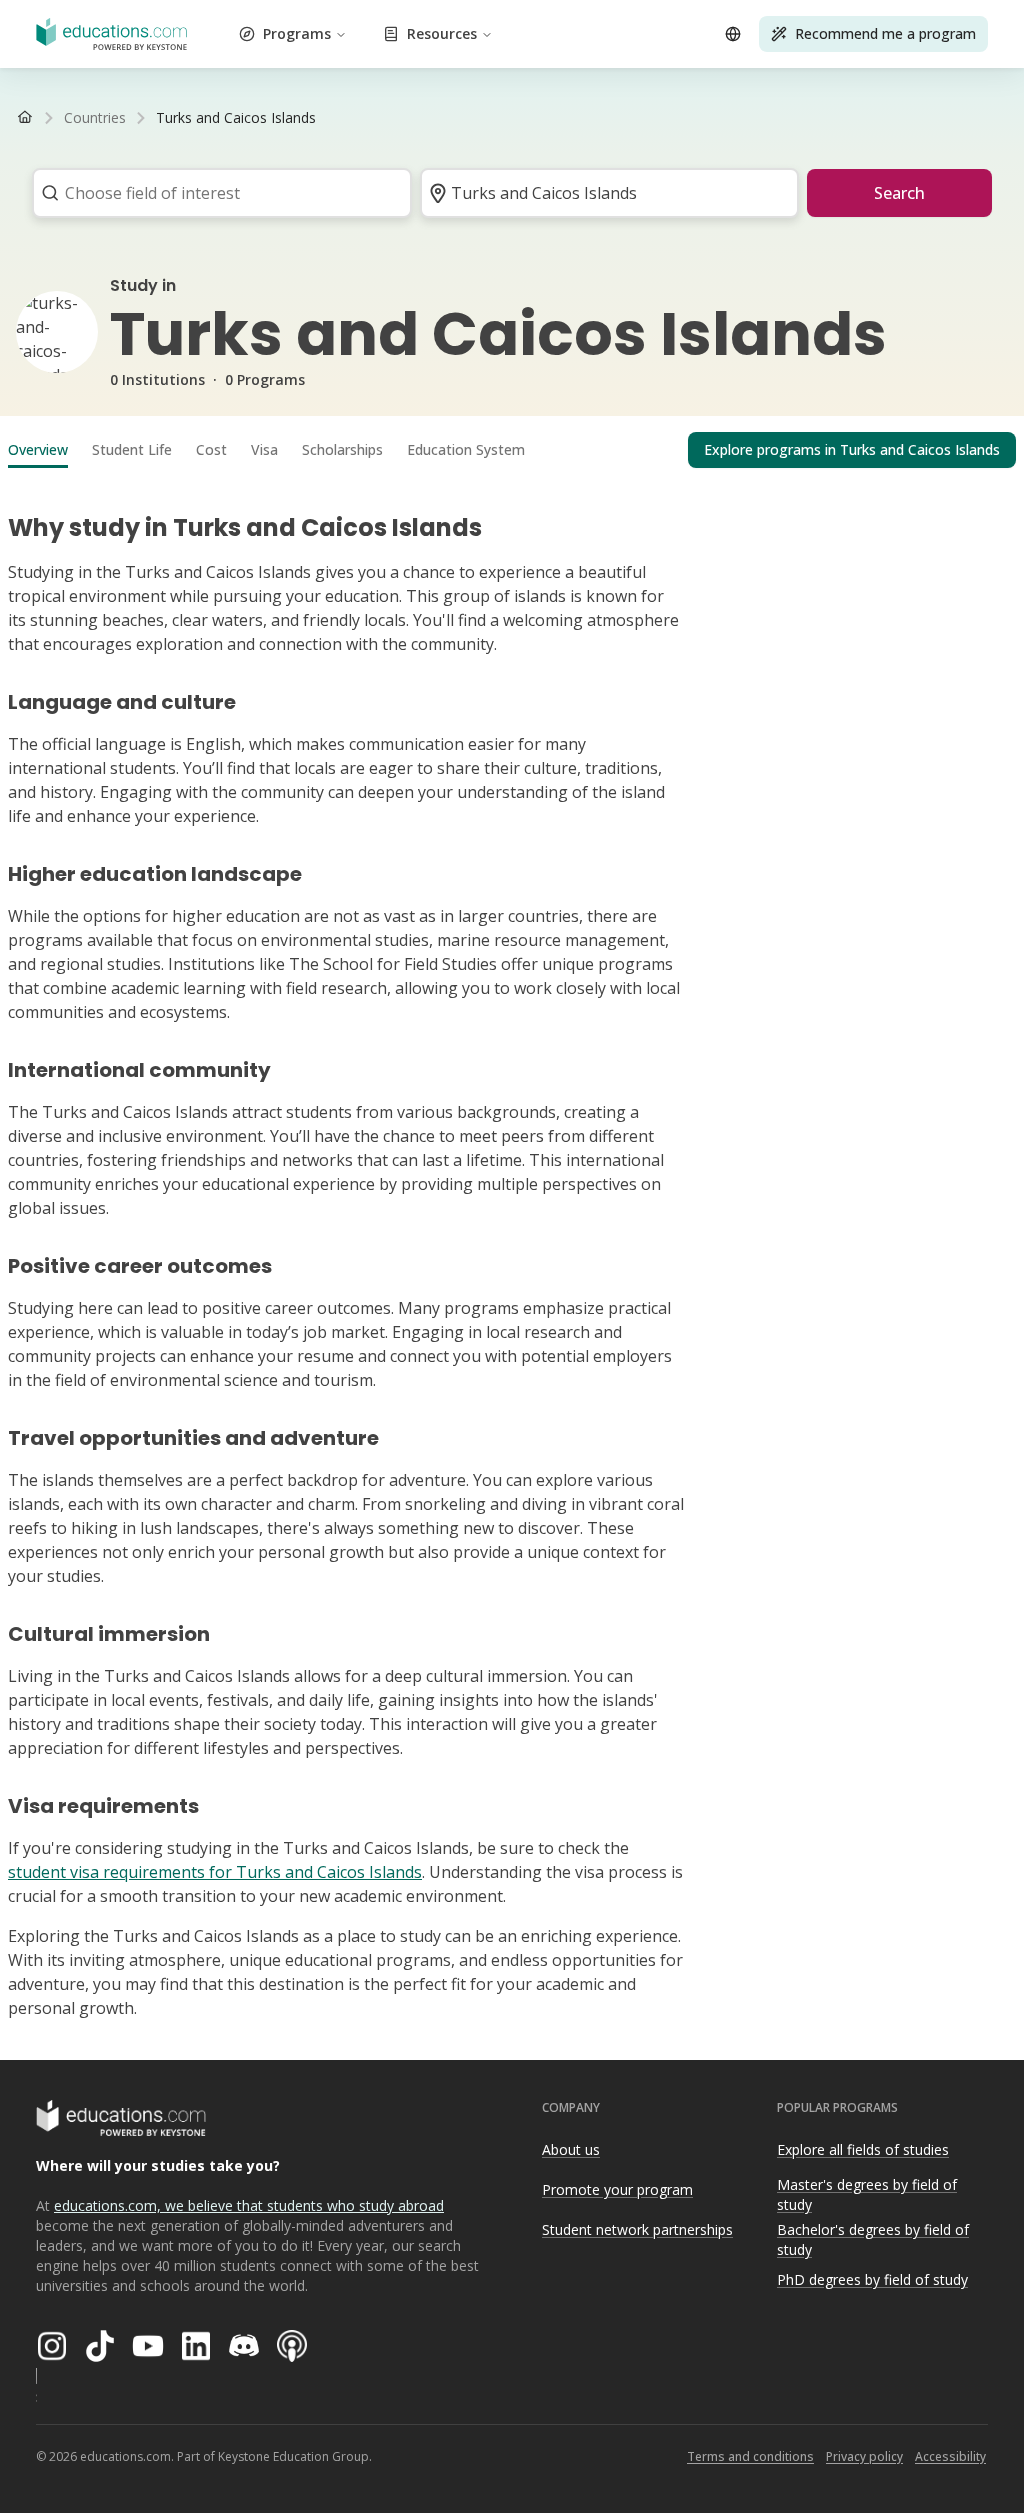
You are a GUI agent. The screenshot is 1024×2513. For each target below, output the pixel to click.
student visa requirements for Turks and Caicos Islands (215, 1872)
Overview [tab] (38, 449)
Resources (442, 33)
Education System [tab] (466, 449)
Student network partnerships (637, 2229)
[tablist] (512, 450)
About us (571, 2149)
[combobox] (215, 193)
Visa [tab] (264, 449)
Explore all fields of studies (863, 2149)
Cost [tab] (211, 449)
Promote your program (617, 2189)
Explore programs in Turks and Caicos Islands (852, 449)
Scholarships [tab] (342, 449)
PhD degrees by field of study (872, 2279)
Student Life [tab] (132, 449)
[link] (236, 118)
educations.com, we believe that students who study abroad (249, 2205)
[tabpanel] (512, 1258)
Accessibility (950, 2456)
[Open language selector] (733, 34)
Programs (297, 33)
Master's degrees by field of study (867, 2195)
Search (899, 193)
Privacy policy (864, 2456)
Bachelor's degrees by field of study (873, 2240)
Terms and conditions (750, 2456)
